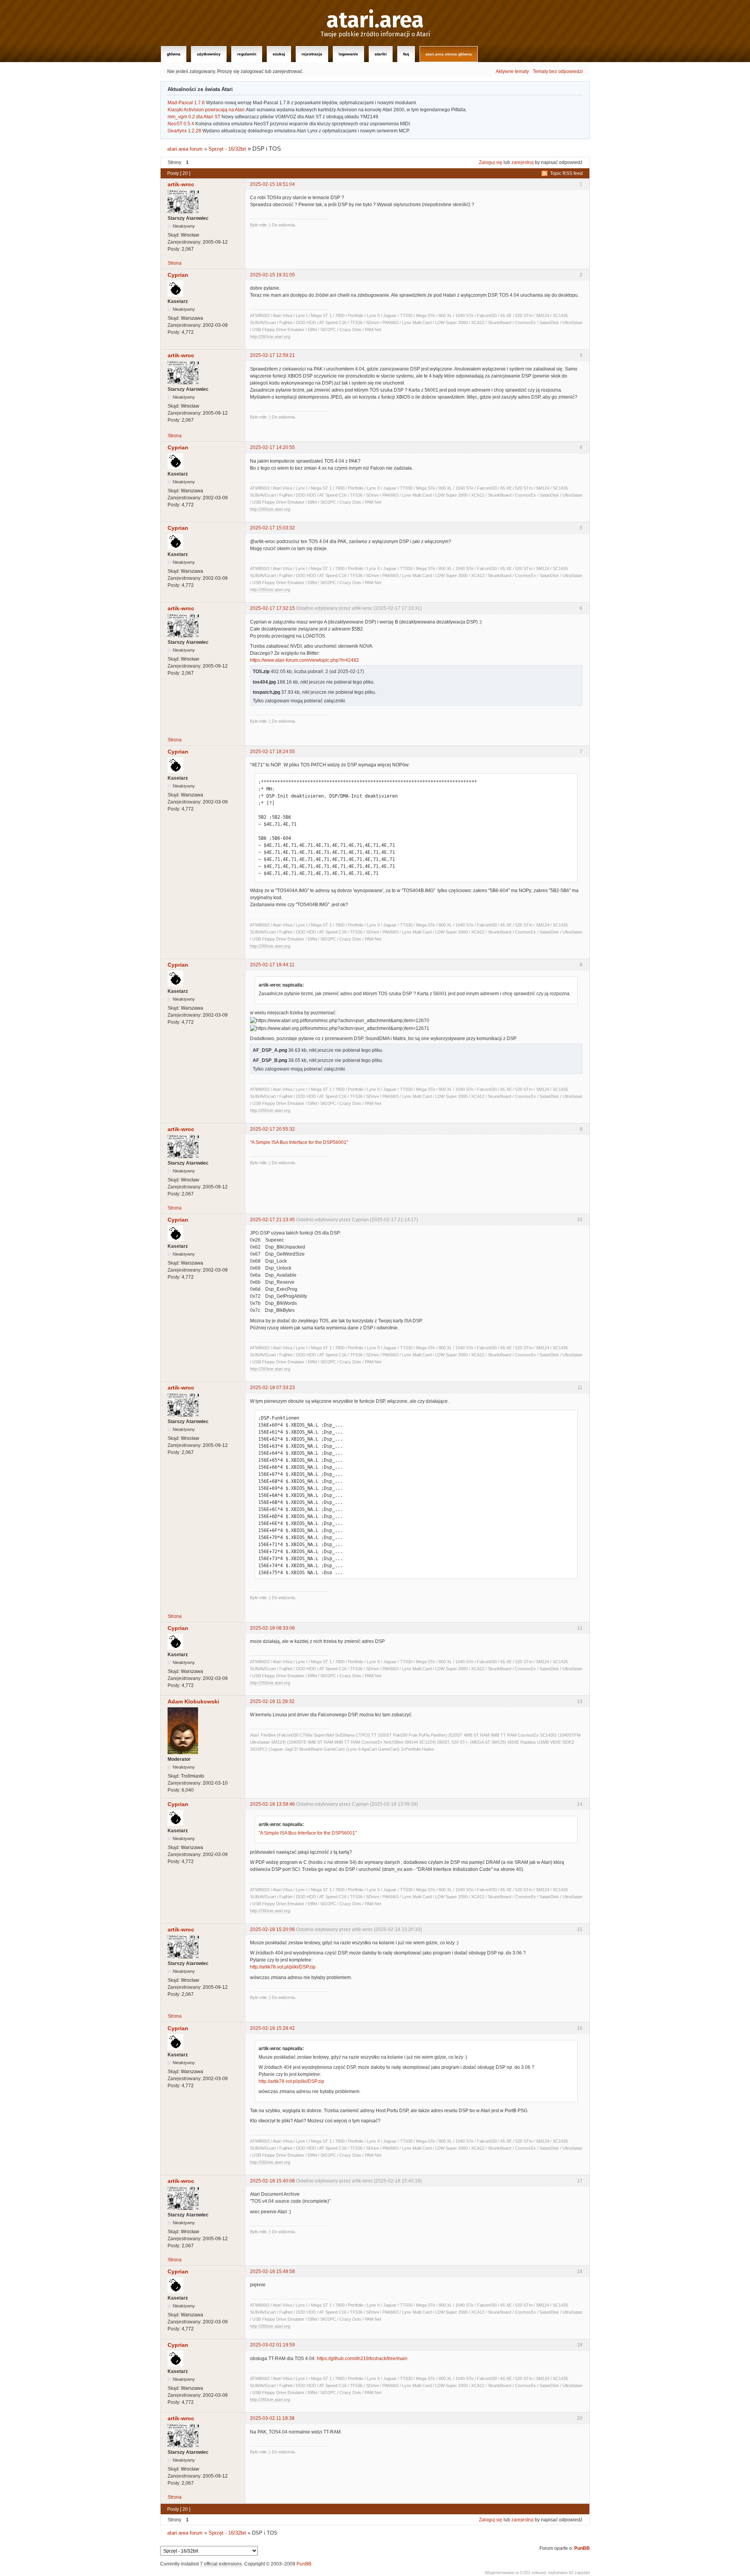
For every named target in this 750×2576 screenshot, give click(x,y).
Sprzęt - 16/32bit (227, 149)
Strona (175, 263)
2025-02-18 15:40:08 (272, 2181)
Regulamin (247, 54)
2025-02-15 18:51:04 (272, 184)
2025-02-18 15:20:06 (272, 1929)
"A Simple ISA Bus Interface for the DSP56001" (299, 1142)
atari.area (375, 20)
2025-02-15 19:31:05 (272, 275)
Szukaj (279, 54)
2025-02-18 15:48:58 (272, 2271)
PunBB (582, 2548)
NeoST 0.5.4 (181, 124)
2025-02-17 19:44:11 (272, 965)
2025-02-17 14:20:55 (272, 447)
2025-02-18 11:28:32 (272, 1701)
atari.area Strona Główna (449, 54)
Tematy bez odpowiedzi (558, 71)
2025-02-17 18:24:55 (272, 752)
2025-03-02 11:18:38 (272, 2418)
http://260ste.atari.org (270, 337)
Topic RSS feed (566, 173)
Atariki (381, 54)
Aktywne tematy (512, 71)
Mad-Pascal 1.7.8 (186, 103)
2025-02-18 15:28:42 (272, 2028)
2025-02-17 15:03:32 (272, 528)
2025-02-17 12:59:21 (272, 355)
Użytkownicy (209, 54)
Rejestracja (312, 54)
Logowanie (348, 54)
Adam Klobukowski (193, 1701)
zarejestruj (522, 162)
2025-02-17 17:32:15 (272, 608)
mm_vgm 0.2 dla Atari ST (194, 117)
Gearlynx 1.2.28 (184, 131)
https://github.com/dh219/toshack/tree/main (362, 2359)
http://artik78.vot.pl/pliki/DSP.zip (283, 1967)
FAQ (406, 54)
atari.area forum (185, 149)
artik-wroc (181, 184)
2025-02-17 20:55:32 (272, 1129)
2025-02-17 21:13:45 (272, 1220)
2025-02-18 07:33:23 (272, 1388)
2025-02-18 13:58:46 (272, 1804)
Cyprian (178, 275)
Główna (174, 54)
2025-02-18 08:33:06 (272, 1628)
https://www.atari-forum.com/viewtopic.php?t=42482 (304, 660)
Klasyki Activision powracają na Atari (206, 110)
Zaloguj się (491, 162)
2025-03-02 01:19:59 (272, 2345)
